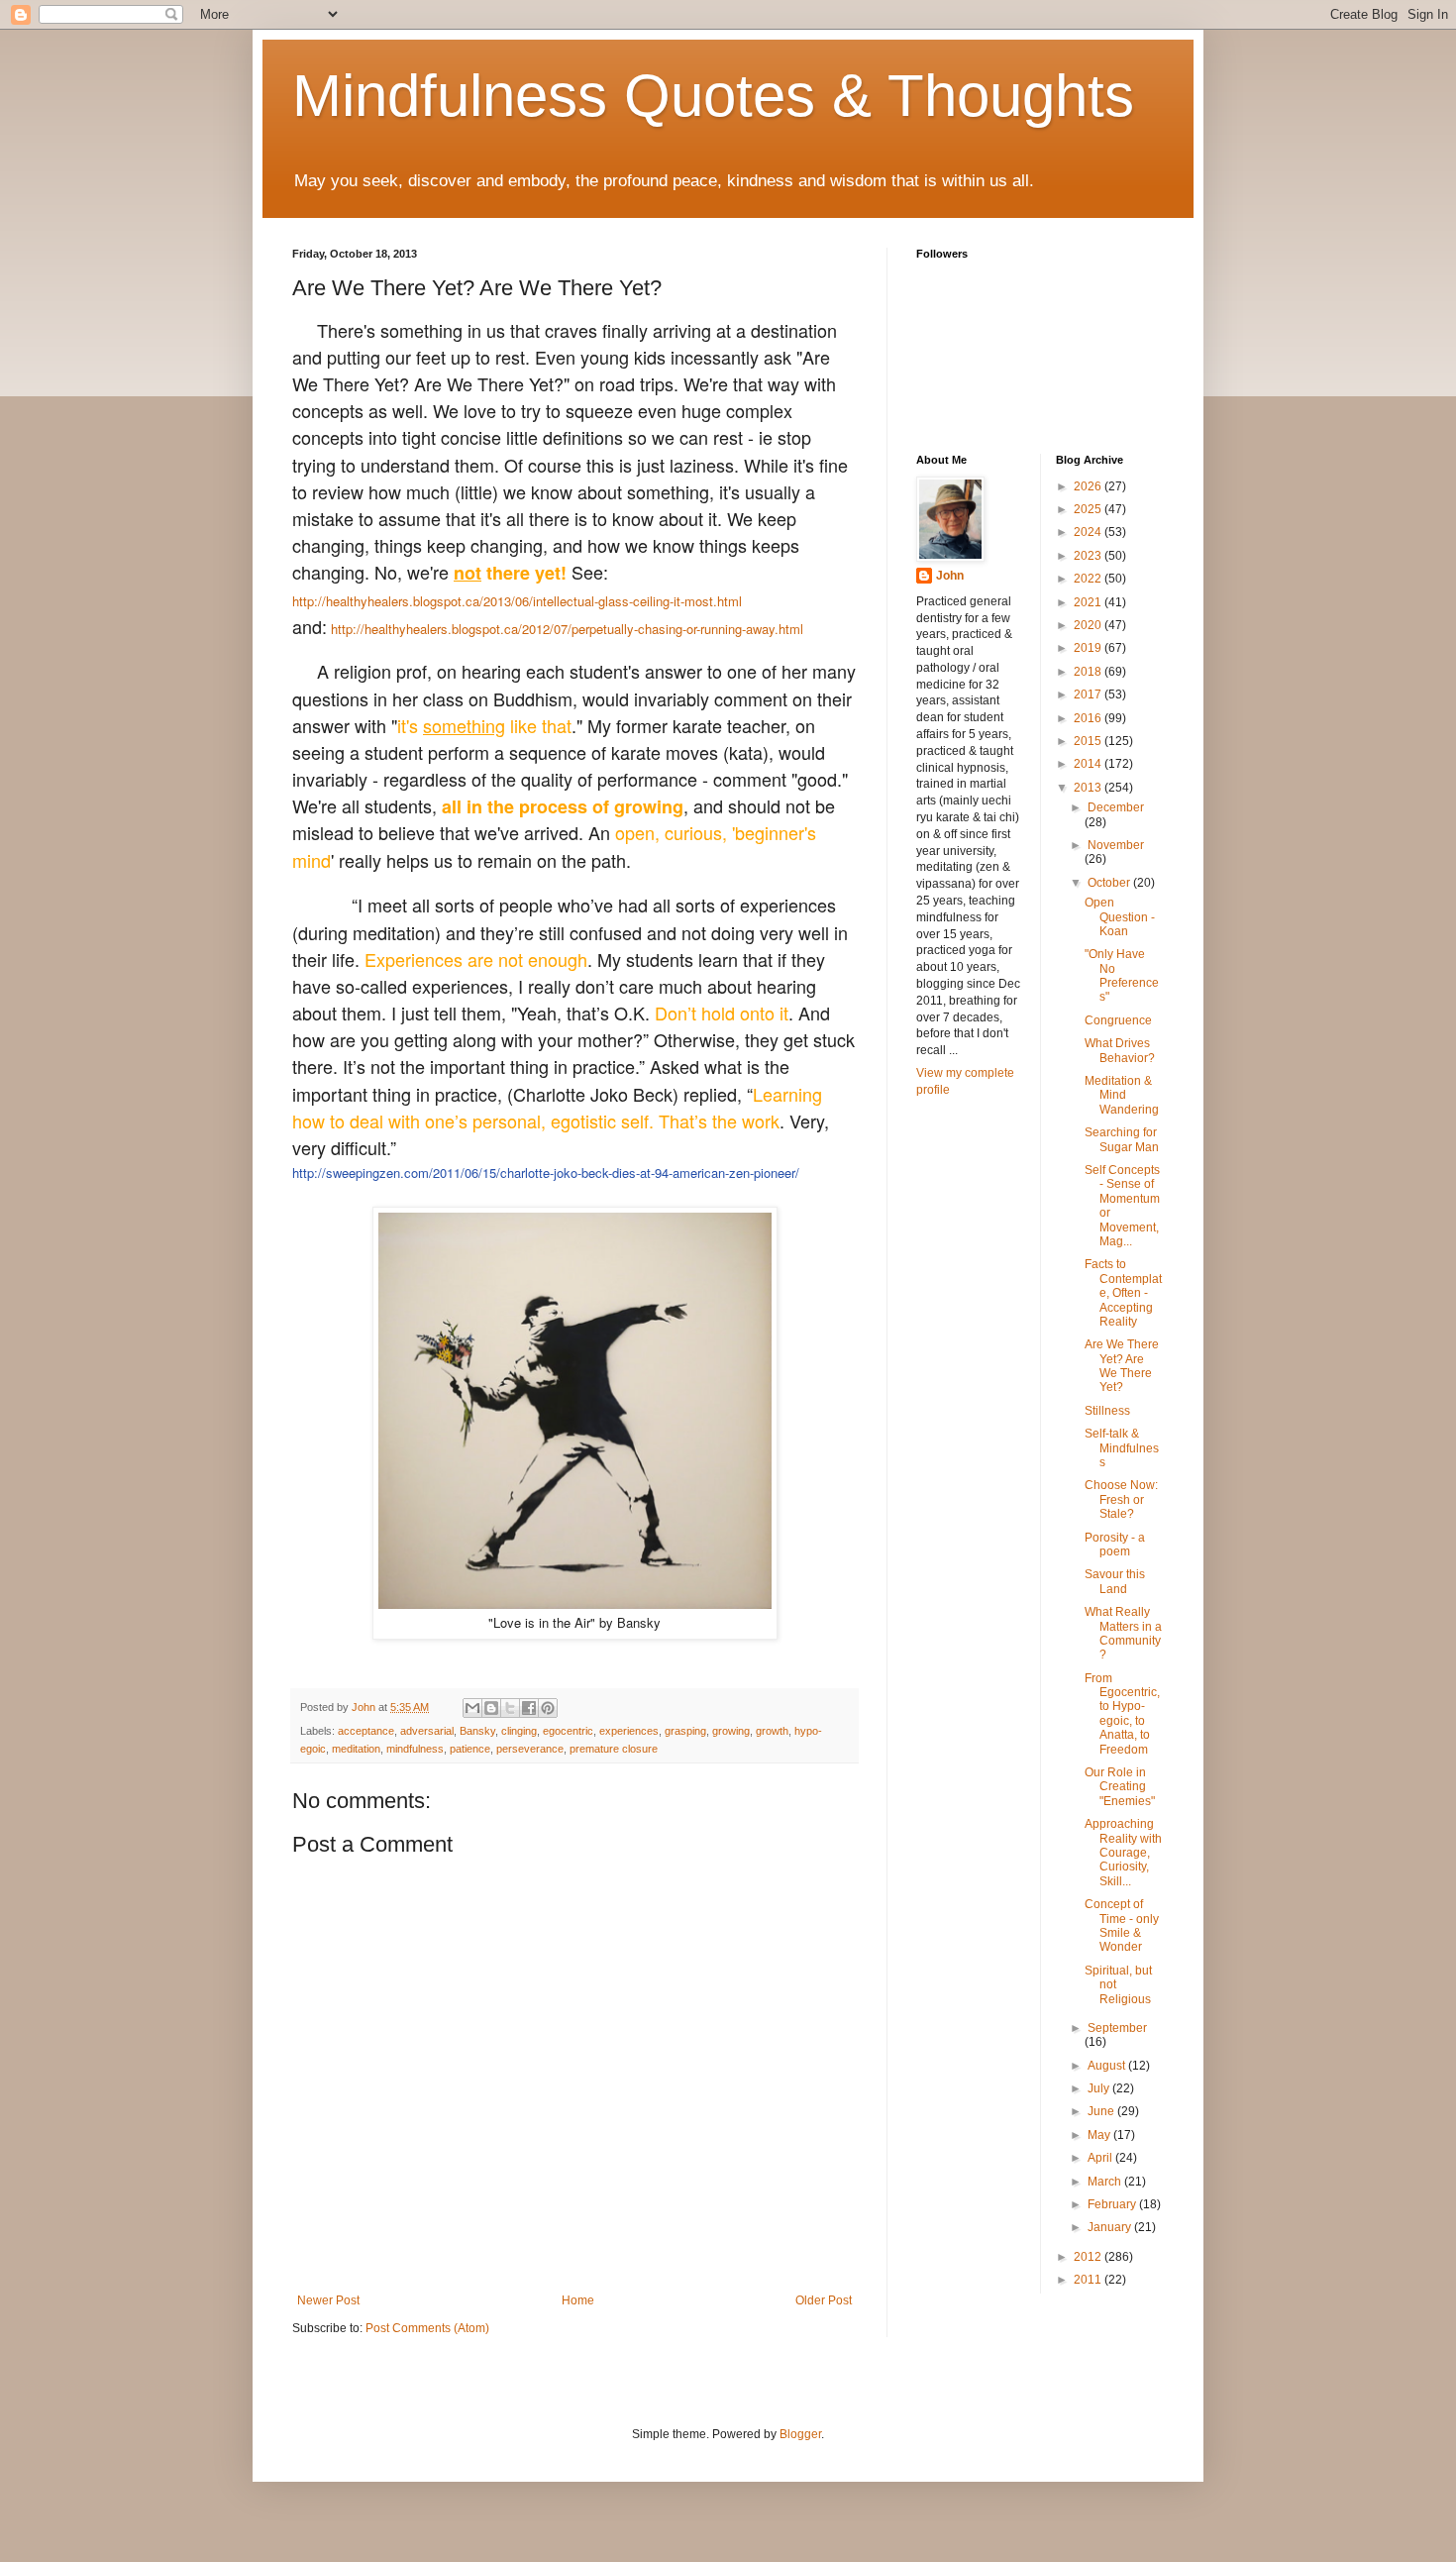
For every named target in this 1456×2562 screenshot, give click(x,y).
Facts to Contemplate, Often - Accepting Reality (1123, 1293)
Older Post (824, 2300)
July (1100, 2088)
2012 (1089, 2257)
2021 (1089, 602)
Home (578, 2300)
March (1106, 2182)
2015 (1089, 741)
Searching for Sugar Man (1122, 1139)
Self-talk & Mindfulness (1122, 1448)
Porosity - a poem (1115, 1545)
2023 (1089, 556)
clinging (519, 1731)
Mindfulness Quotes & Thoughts (713, 96)
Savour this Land (1115, 1581)
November (1116, 845)
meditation (356, 1749)
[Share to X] (510, 1708)
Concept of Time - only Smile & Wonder (1122, 1925)
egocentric (568, 1731)
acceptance (366, 1731)
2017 (1089, 694)
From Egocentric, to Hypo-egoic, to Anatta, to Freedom (1122, 1714)
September (1117, 2028)
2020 (1089, 625)
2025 (1089, 509)
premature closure (614, 1749)
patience (470, 1749)
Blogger (800, 2434)
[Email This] (472, 1708)
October (1110, 883)
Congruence (1118, 1020)
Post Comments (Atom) (427, 2328)
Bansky (477, 1731)
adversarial (427, 1731)
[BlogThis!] (491, 1708)
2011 (1089, 2280)
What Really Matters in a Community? (1123, 1633)
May (1100, 2135)
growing (731, 1731)
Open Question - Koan (1120, 917)
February (1113, 2204)
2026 (1089, 486)
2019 (1089, 648)
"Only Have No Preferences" (1122, 975)
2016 (1089, 718)
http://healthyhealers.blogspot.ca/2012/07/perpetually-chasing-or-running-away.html (565, 629)
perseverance (530, 1749)
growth (772, 1731)
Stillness (1107, 1411)
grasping (685, 1731)
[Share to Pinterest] (548, 1708)
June (1102, 2111)
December (1116, 807)
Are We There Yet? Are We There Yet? (1122, 1366)
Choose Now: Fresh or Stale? (1121, 1499)
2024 (1089, 532)
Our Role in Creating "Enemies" (1120, 1787)
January (1111, 2227)
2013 (1089, 788)
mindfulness (415, 1749)
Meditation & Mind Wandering (1122, 1095)
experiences (629, 1731)
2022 (1089, 579)
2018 (1089, 672)
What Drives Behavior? (1120, 1050)
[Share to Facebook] (529, 1708)
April (1101, 2158)
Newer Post (328, 2300)
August (1108, 2066)
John (950, 576)
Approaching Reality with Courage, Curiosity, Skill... (1123, 1853)
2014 (1089, 764)
